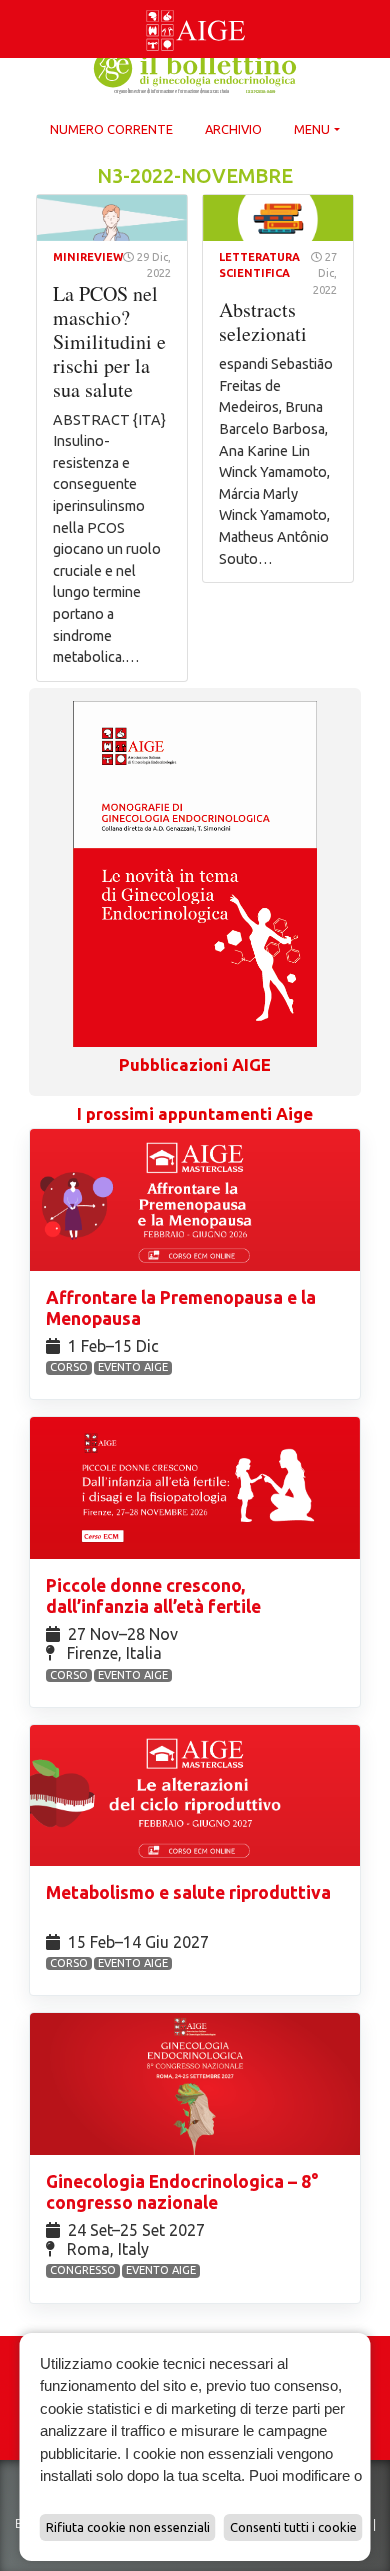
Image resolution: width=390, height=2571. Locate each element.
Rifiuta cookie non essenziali (128, 2527)
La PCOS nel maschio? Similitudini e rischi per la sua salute (109, 341)
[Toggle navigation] (12, 4)
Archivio (233, 129)
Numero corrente (111, 129)
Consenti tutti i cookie (293, 2527)
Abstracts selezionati (263, 321)
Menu (312, 129)
